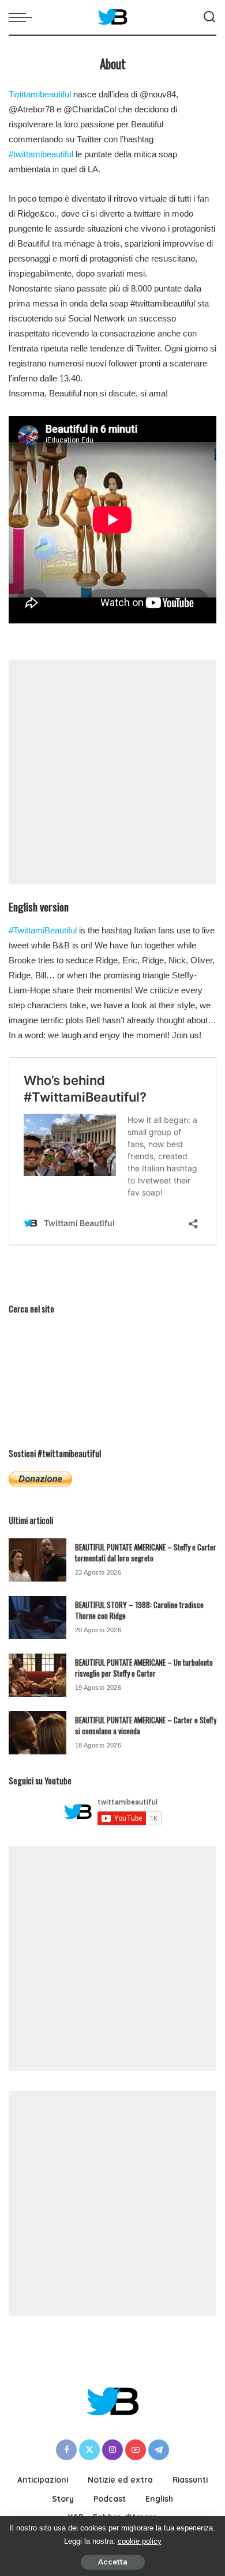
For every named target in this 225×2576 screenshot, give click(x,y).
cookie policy (140, 2541)
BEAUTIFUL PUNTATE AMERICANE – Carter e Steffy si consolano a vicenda (146, 1726)
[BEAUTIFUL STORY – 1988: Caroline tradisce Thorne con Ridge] (37, 1618)
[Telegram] (159, 2450)
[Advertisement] (112, 772)
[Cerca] (209, 17)
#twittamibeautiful (41, 154)
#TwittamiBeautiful (43, 930)
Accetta (113, 2562)
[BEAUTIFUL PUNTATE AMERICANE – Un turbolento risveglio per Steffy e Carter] (37, 1675)
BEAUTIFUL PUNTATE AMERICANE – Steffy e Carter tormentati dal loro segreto (146, 1553)
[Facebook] (66, 2450)
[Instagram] (112, 2450)
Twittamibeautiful (40, 94)
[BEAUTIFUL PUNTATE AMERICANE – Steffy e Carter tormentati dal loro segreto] (37, 1560)
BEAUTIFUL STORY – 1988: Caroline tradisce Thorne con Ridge (139, 1610)
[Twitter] (89, 2450)
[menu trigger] (23, 17)
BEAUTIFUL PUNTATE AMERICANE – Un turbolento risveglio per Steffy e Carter (144, 1668)
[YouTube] (136, 2450)
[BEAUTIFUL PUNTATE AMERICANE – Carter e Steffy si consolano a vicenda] (37, 1733)
